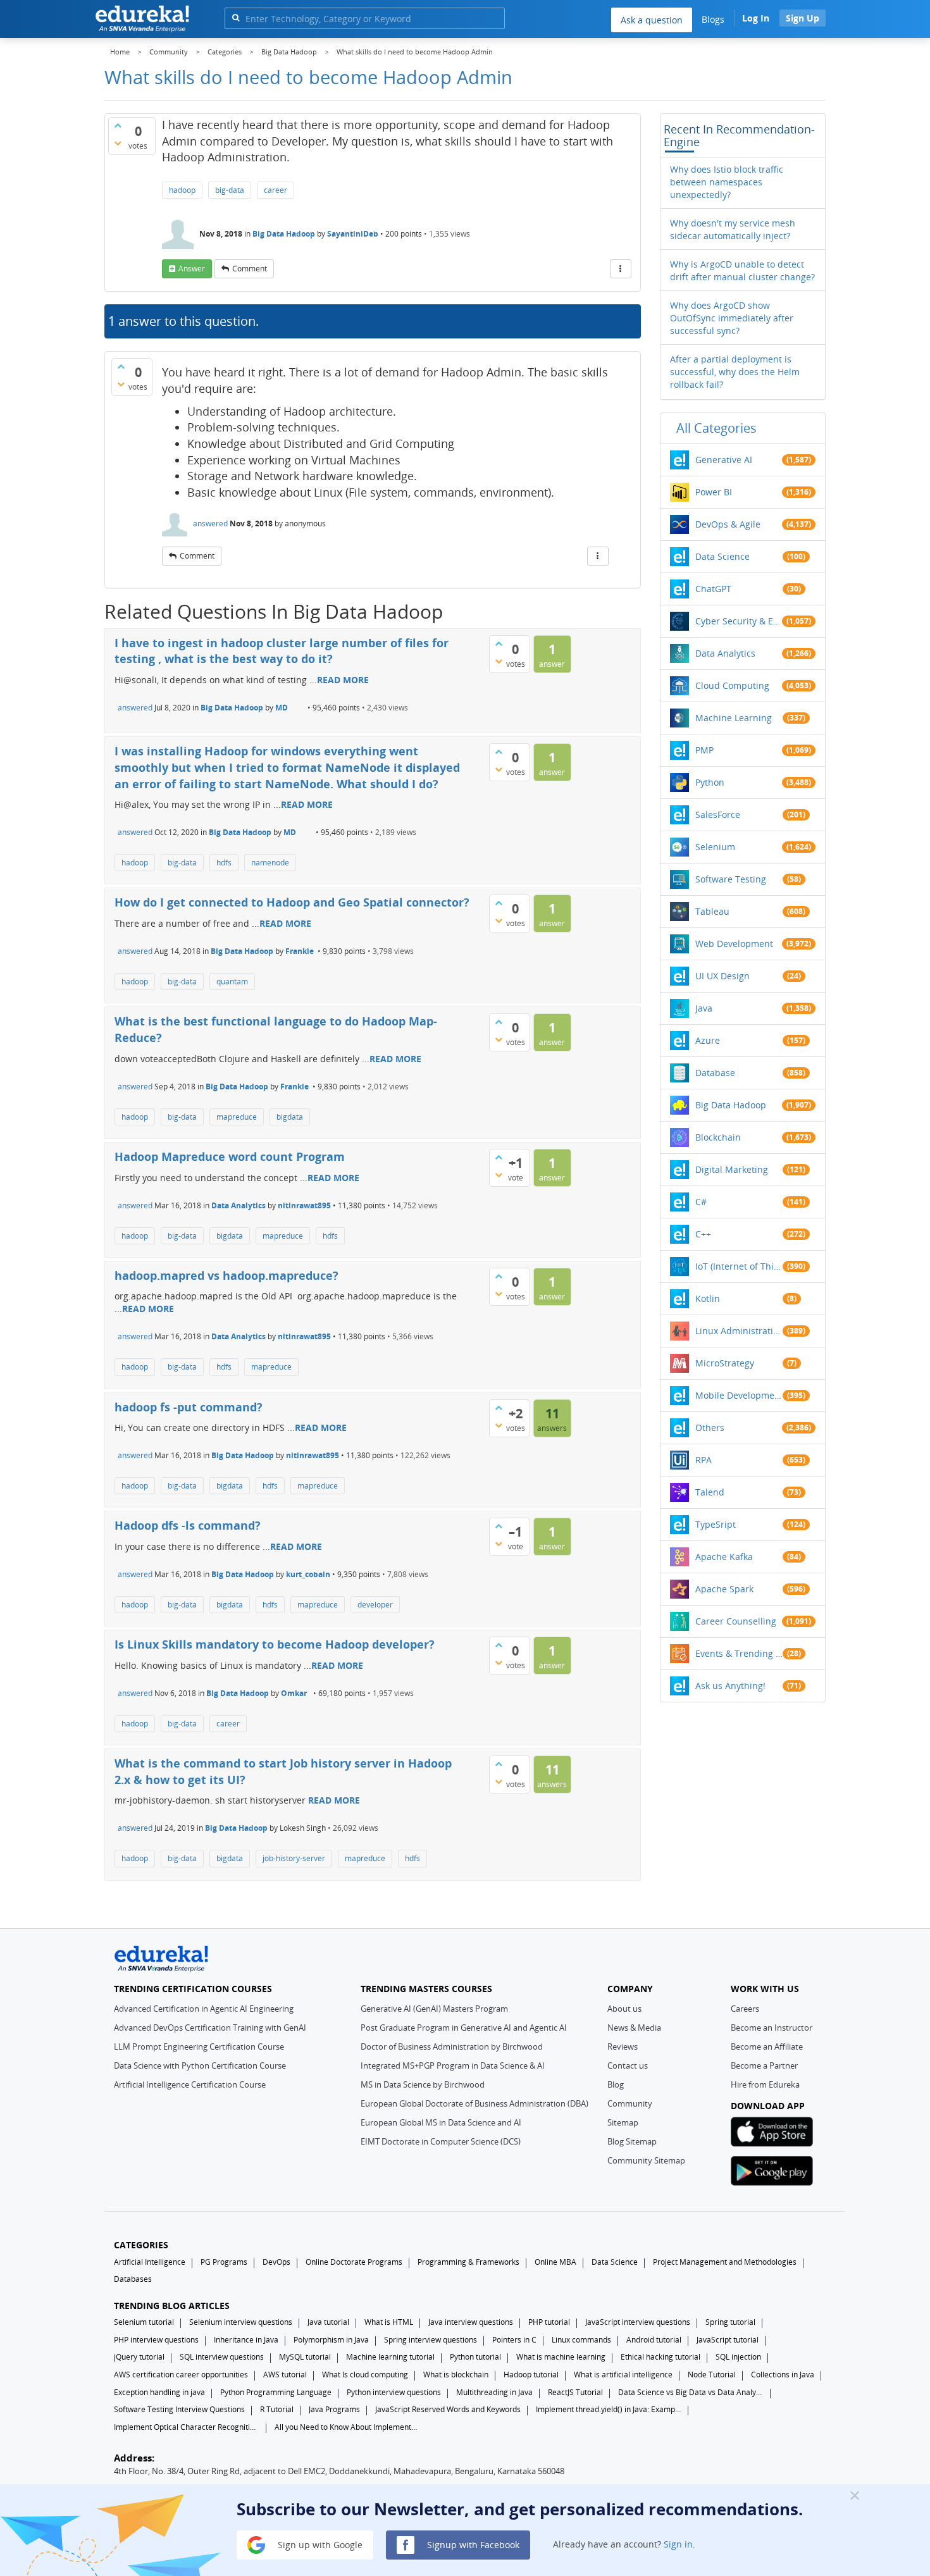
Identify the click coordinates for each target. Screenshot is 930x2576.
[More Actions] (621, 269)
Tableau (712, 911)
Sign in (678, 2544)
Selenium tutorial (144, 2322)
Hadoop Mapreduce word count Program (230, 1156)
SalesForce (718, 814)
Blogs (713, 19)
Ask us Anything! (730, 1686)
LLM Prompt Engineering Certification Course (199, 2047)
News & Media (634, 2028)
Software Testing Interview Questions (179, 2409)
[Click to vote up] (118, 125)
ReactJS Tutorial (575, 2392)
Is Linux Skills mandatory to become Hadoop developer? (275, 1644)
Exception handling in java (159, 2392)
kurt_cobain (308, 1574)
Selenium (715, 847)
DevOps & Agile (728, 524)
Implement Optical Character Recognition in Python (187, 2427)
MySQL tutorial (305, 2357)
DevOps (276, 2262)
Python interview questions (394, 2392)
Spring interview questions (431, 2340)
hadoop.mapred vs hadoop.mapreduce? (226, 1275)
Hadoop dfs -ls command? (188, 1525)
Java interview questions (471, 2322)
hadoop (182, 190)
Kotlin (708, 1298)
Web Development (734, 944)
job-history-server (294, 1858)
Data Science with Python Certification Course (200, 2065)
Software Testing (731, 879)
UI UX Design (722, 976)
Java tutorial (328, 2322)
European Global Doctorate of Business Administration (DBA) (474, 2103)
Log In (756, 18)
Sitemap (623, 2122)
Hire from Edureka (765, 2084)
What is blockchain (456, 2375)
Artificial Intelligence (150, 2262)
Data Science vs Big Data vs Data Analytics (691, 2392)
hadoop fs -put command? (189, 1407)
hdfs (224, 863)
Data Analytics (239, 1205)
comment (250, 269)
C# (701, 1202)
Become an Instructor (772, 2028)
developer (375, 1605)
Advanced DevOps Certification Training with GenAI (210, 2028)
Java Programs (334, 2409)
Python (710, 782)
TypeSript (716, 1524)
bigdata (290, 1117)
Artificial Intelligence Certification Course (190, 2084)
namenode (270, 863)
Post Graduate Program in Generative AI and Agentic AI (464, 2028)
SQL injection (738, 2357)
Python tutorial (475, 2357)
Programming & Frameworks (468, 2262)
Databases (133, 2279)
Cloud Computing (732, 685)
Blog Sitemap (632, 2141)
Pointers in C (514, 2340)
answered (210, 523)
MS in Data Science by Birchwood (423, 2084)
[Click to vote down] (118, 143)
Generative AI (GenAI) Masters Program (434, 2009)
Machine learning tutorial (390, 2357)
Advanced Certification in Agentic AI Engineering (204, 2009)
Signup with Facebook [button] (472, 2544)
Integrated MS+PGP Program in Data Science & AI (453, 2065)
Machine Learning (734, 718)
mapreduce (237, 1117)
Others (710, 1427)
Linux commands (581, 2340)
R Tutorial (277, 2409)
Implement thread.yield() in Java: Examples (609, 2409)
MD (282, 708)
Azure (708, 1040)
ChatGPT (713, 589)
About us (624, 2009)
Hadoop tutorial (531, 2375)
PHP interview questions (156, 2340)
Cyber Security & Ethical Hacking (739, 621)
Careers (745, 2009)
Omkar (294, 1693)
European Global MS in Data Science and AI (441, 2122)
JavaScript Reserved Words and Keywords (448, 2409)
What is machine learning (561, 2357)
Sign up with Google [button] (319, 2544)
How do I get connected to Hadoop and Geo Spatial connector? (292, 902)
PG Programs (224, 2262)
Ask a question (652, 20)
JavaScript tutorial (728, 2340)
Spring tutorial (730, 2322)
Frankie (300, 951)
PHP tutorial (549, 2322)
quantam (232, 981)
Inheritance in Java (246, 2340)
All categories (716, 428)
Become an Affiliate (767, 2047)
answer (192, 269)
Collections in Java (783, 2375)
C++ (703, 1234)
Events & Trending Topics (739, 1653)
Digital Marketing (732, 1169)
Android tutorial (654, 2340)
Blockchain (718, 1137)
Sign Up (803, 18)
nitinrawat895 (304, 1205)
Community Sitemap (646, 2160)
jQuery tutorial (139, 2357)
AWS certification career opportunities (181, 2375)
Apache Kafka (724, 1557)
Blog (616, 2084)
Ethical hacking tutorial (660, 2357)
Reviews (623, 2047)
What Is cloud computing (365, 2375)
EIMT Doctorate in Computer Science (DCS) (441, 2141)
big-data (230, 190)
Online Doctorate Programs (354, 2262)
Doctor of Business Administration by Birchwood (452, 2047)
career (276, 190)
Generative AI (724, 460)
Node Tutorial (712, 2375)
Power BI (714, 492)
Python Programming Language (276, 2392)
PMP (704, 750)
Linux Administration (739, 1331)
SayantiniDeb (353, 234)
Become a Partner (764, 2065)
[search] (236, 17)
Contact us (628, 2065)
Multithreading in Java (494, 2392)
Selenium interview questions (241, 2322)
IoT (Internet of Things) (739, 1266)
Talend (710, 1492)
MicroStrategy (725, 1363)
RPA (704, 1460)
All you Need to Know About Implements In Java (347, 2427)
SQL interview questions (222, 2357)
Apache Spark (724, 1589)
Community (630, 2103)
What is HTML (389, 2322)
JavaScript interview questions (638, 2322)
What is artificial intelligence (623, 2375)
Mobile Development (739, 1395)
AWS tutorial (285, 2375)
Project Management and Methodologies (725, 2262)
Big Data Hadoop (284, 234)
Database (715, 1073)
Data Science (722, 556)
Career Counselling (736, 1621)
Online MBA (555, 2262)
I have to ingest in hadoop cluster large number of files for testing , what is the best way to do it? (282, 651)
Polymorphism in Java (331, 2340)
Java (704, 1008)
